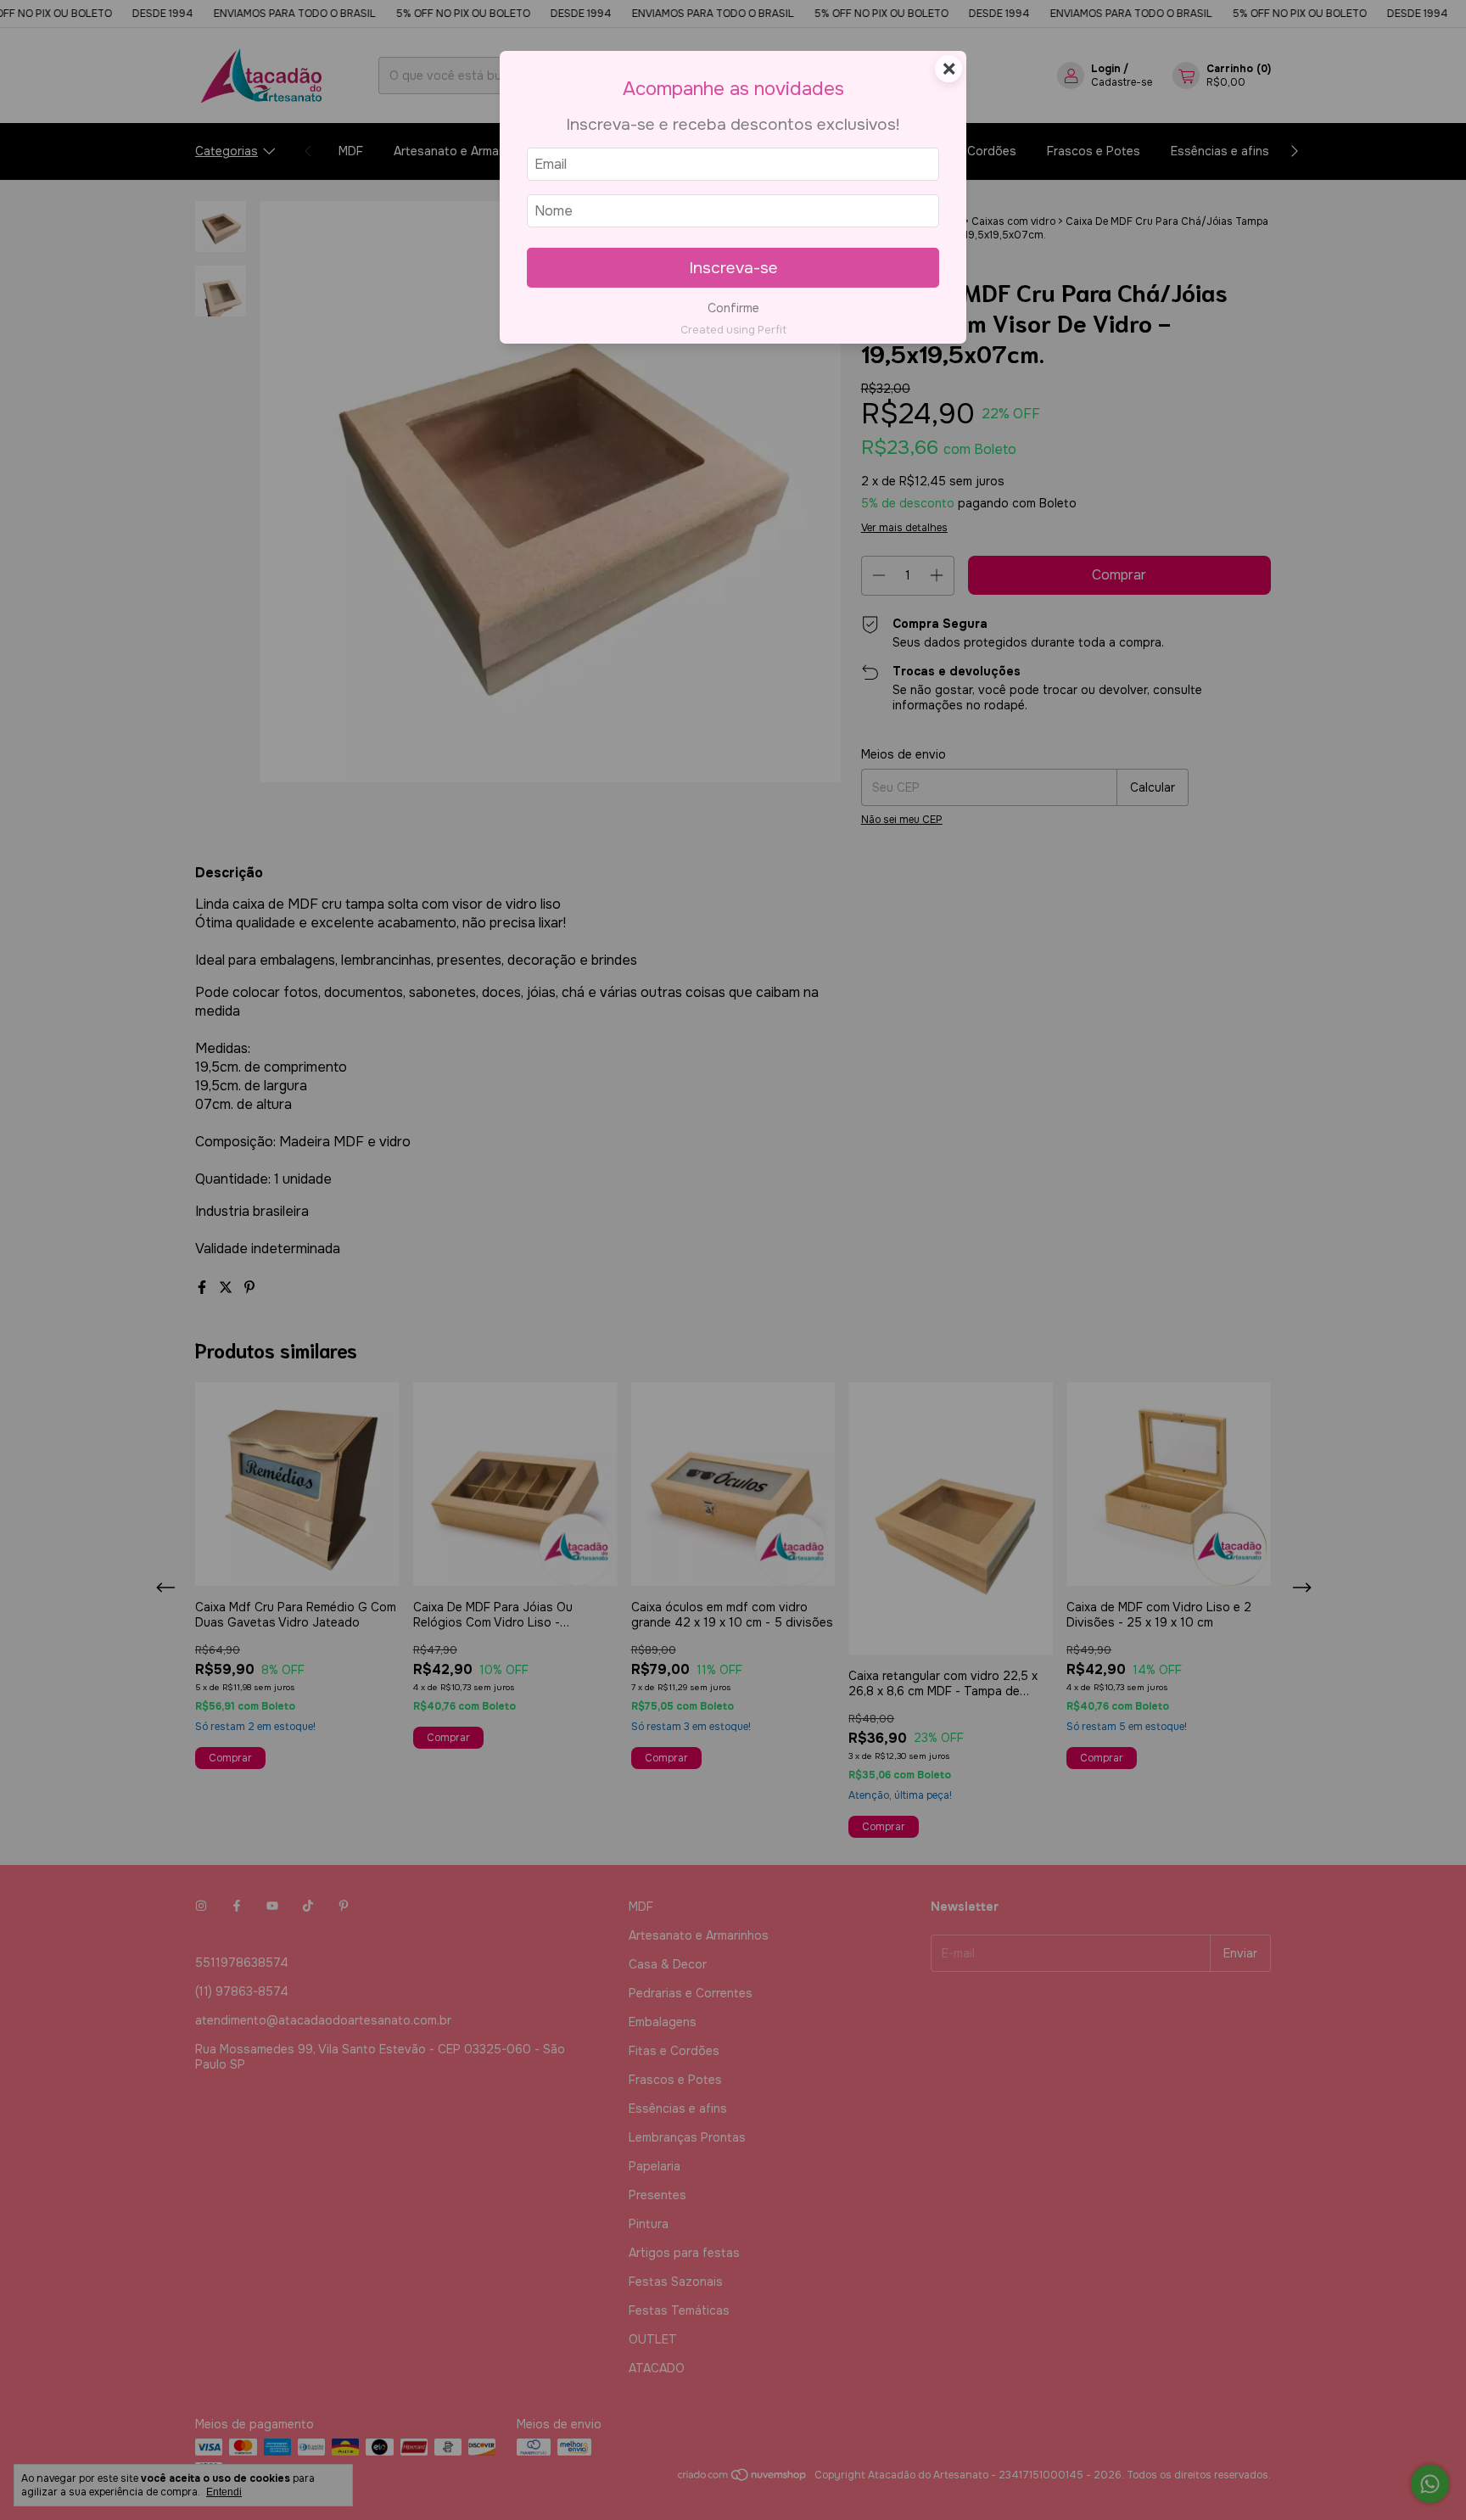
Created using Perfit (733, 330)
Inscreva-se (733, 268)
